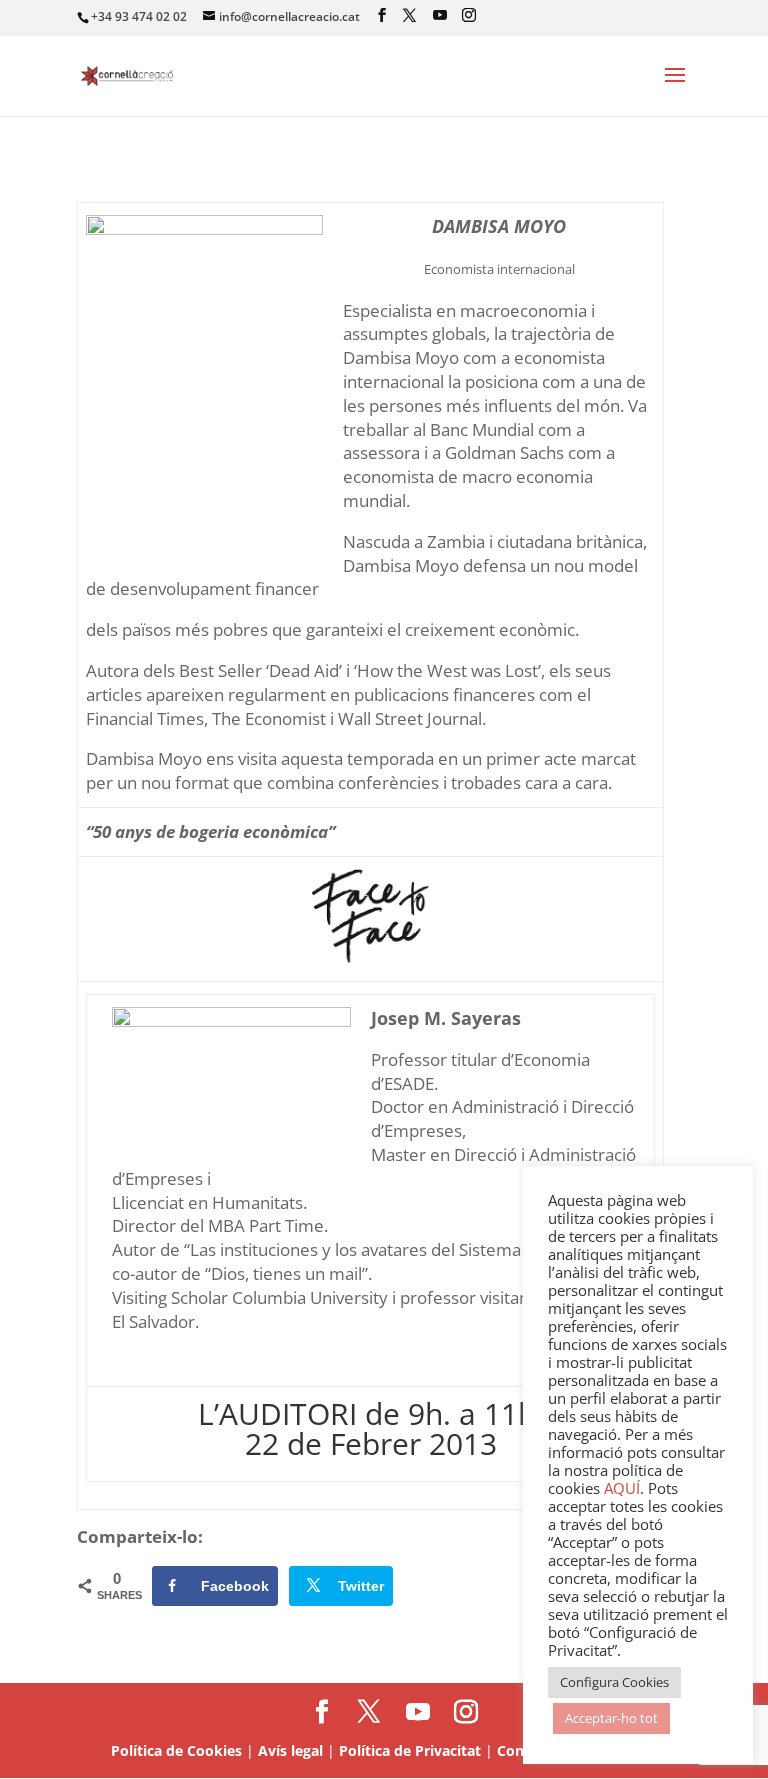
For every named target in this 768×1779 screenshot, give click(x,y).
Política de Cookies (176, 1750)
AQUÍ (622, 1488)
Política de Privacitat (410, 1750)
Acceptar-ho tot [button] (611, 1718)
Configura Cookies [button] (614, 1682)
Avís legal (290, 1750)
